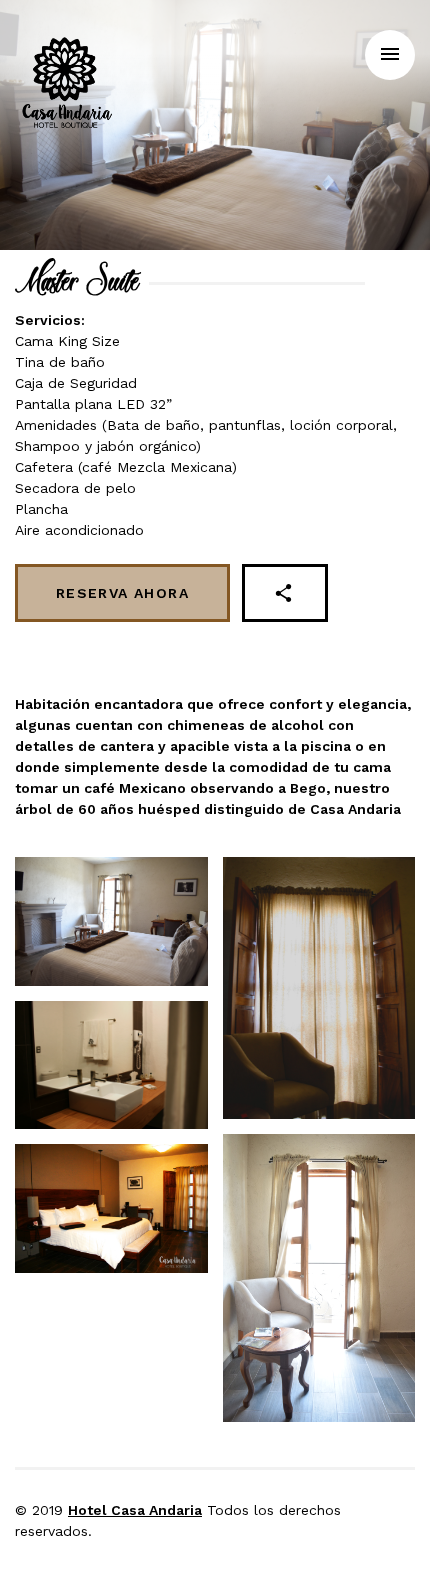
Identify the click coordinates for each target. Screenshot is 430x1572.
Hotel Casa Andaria (135, 1510)
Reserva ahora (122, 593)
